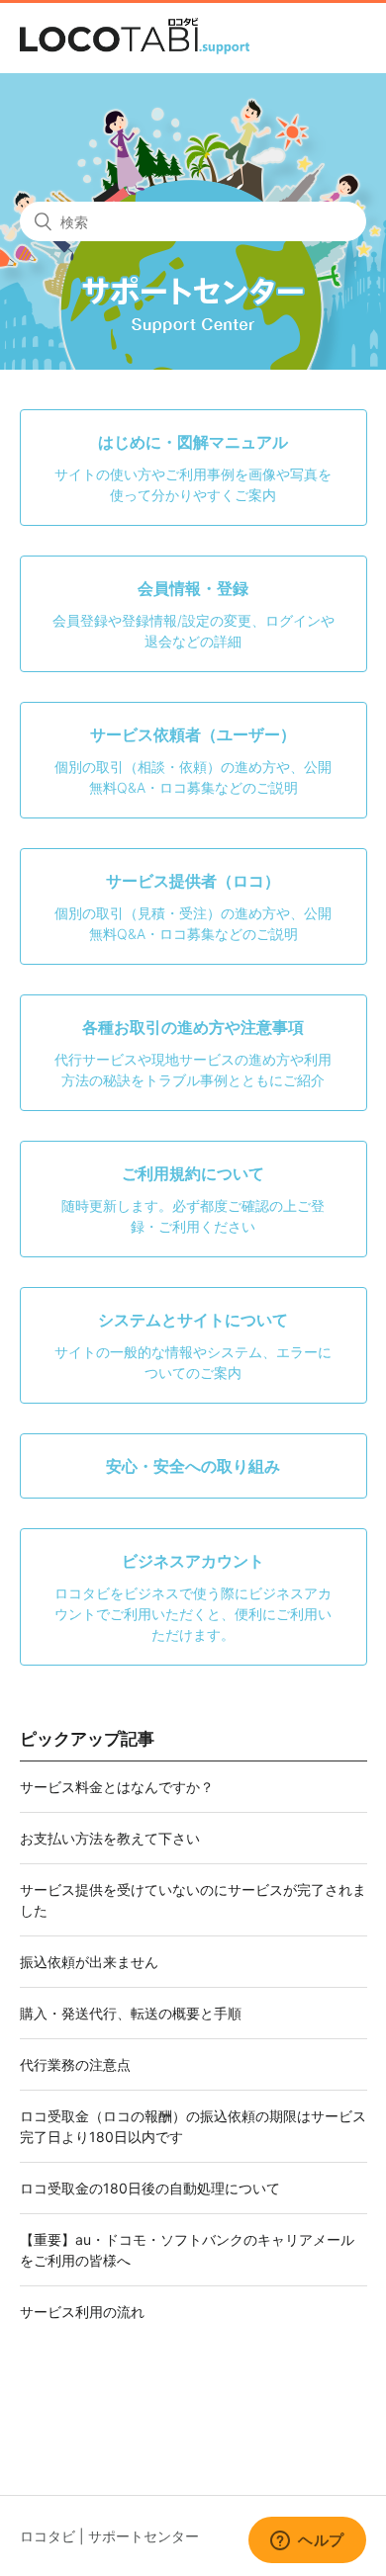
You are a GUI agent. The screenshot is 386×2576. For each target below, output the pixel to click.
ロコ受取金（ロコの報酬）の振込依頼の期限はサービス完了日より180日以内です (193, 2126)
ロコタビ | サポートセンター (109, 2536)
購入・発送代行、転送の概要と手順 (131, 2013)
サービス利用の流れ (82, 2312)
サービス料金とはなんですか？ (117, 1787)
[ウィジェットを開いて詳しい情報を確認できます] (307, 2541)
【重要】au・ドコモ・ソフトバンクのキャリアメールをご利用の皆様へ (187, 2250)
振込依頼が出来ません (89, 1962)
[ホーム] (135, 49)
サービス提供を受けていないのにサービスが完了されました (193, 1900)
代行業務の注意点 (75, 2064)
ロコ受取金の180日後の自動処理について (150, 2188)
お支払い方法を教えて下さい (110, 1838)
